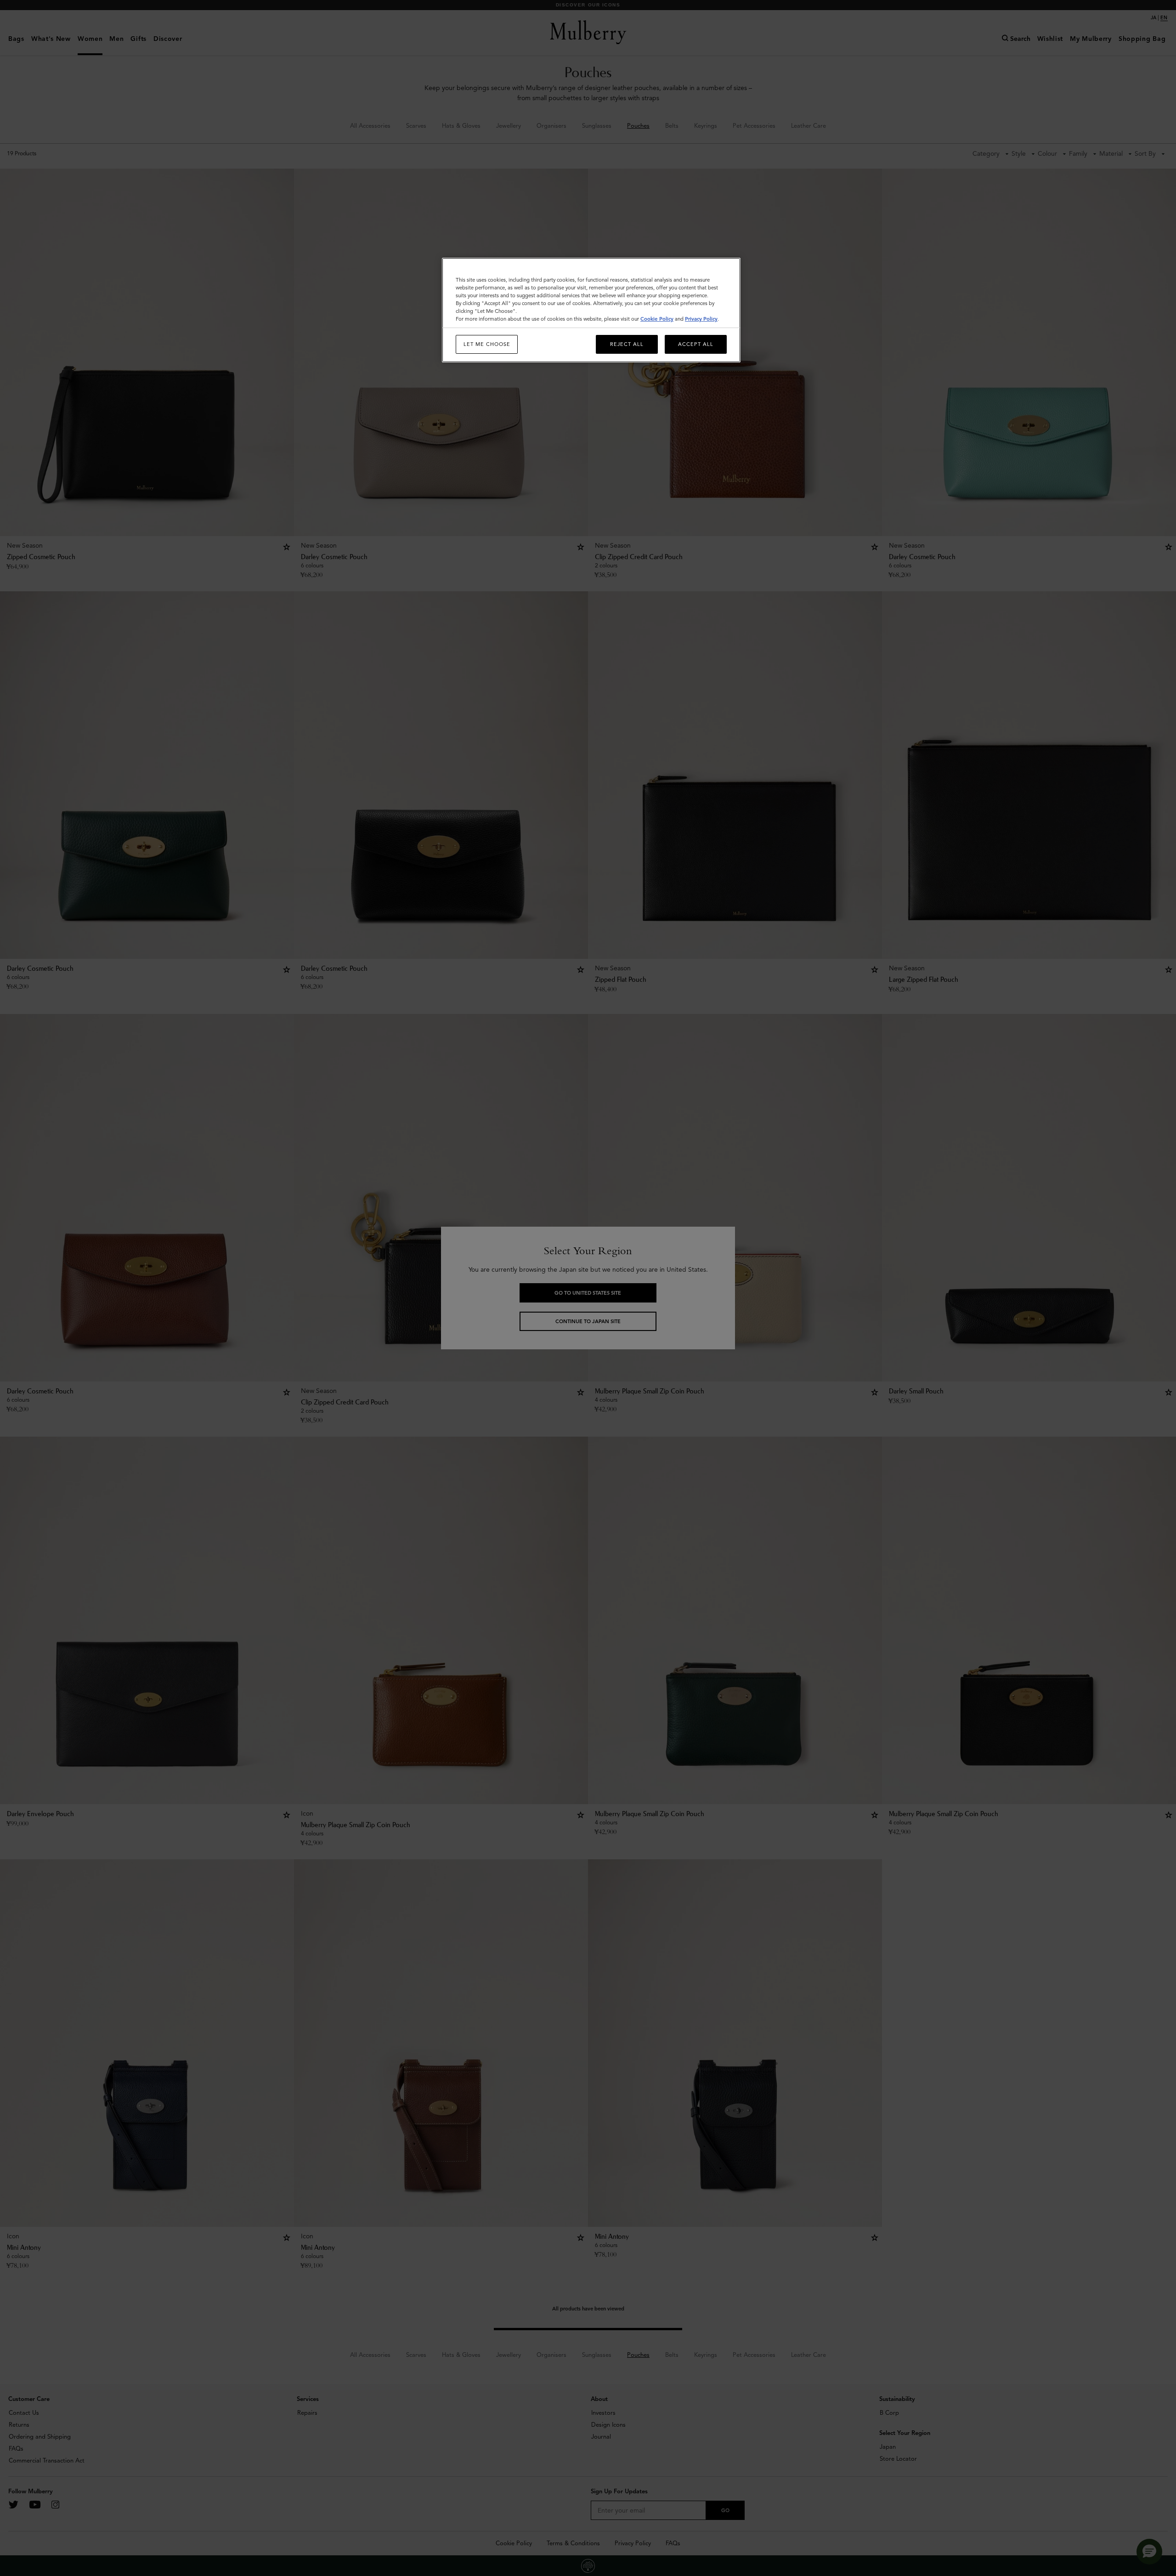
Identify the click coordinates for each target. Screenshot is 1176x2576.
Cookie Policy (657, 319)
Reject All (627, 344)
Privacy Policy (701, 319)
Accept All (696, 344)
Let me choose (487, 344)
